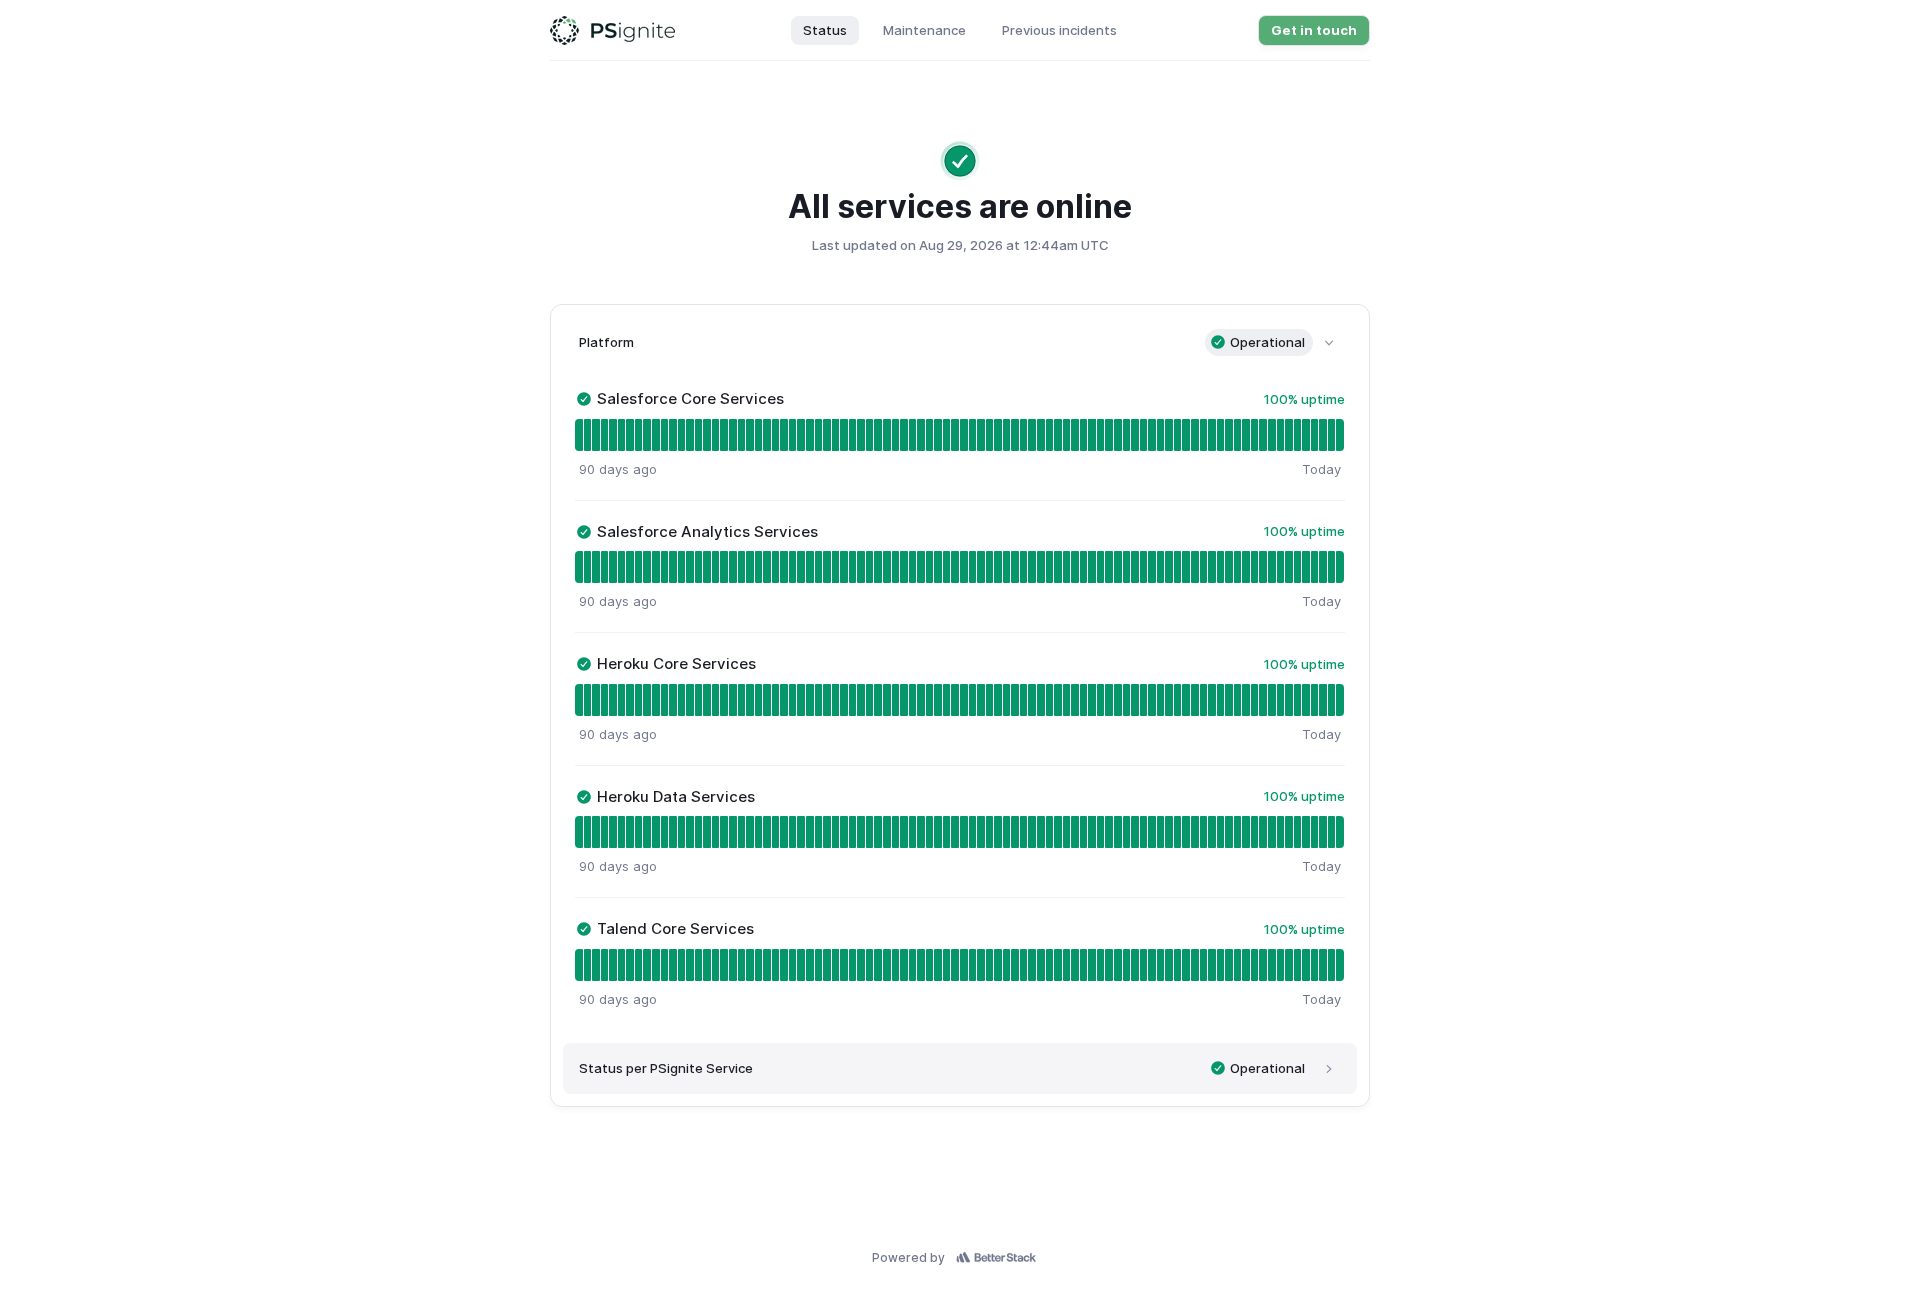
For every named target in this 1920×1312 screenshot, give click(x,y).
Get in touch (1314, 30)
